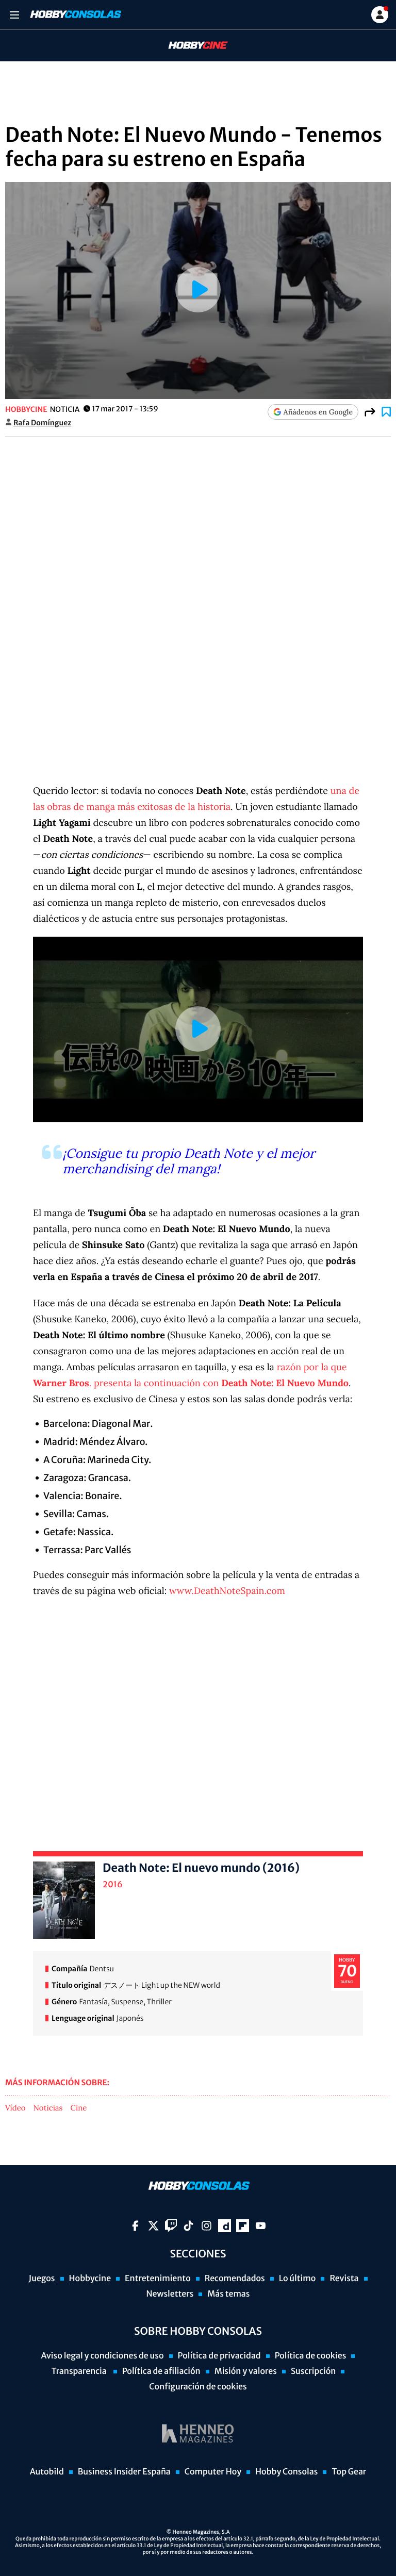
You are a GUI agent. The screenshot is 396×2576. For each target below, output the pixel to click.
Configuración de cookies (198, 2387)
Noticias (48, 2108)
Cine (79, 2108)
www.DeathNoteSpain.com (227, 1591)
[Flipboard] (243, 2226)
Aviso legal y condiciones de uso (103, 2356)
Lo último (298, 2279)
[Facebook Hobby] (135, 2226)
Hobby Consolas (286, 2472)
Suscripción (313, 2371)
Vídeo (15, 2108)
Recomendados (235, 2279)
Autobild (47, 2472)
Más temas (228, 2294)
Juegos (42, 2279)
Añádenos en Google (318, 412)
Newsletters (170, 2294)
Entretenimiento (158, 2279)
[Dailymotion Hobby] (225, 2226)
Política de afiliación (161, 2371)
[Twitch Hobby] (171, 2226)
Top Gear (349, 2472)
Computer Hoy (213, 2472)
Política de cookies (311, 2356)
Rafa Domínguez (42, 423)
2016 (113, 1885)
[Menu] (14, 15)
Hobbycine (191, 46)
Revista (344, 2279)
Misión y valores (246, 2371)
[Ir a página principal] (75, 14)
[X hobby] (153, 2226)
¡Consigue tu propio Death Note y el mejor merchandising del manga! (189, 1161)
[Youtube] (261, 2226)
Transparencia (80, 2371)
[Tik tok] (188, 2226)
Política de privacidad (219, 2356)
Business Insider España (124, 2472)
